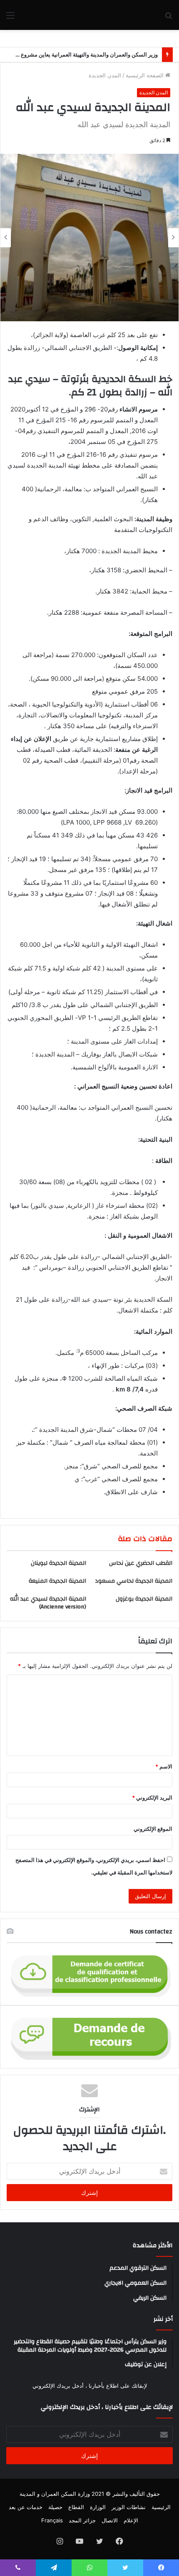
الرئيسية (161, 2507)
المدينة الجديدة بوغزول (144, 1599)
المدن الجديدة (105, 75)
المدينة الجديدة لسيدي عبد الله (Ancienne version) (48, 1603)
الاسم (164, 1766)
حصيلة (55, 2507)
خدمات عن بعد (26, 2507)
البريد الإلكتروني (152, 1798)
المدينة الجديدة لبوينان (58, 1563)
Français (52, 2520)
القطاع (76, 2507)
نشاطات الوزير (129, 2507)
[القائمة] (10, 18)
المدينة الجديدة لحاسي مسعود (134, 1581)
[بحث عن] (169, 18)
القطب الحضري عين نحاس (141, 1563)
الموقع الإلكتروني (153, 1829)
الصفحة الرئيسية (145, 75)
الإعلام (131, 2520)
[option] (89, 237)
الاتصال (110, 2520)
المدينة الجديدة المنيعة (57, 1581)
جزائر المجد (82, 2520)
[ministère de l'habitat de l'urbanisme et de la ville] (125, 15)
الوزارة (98, 2507)
